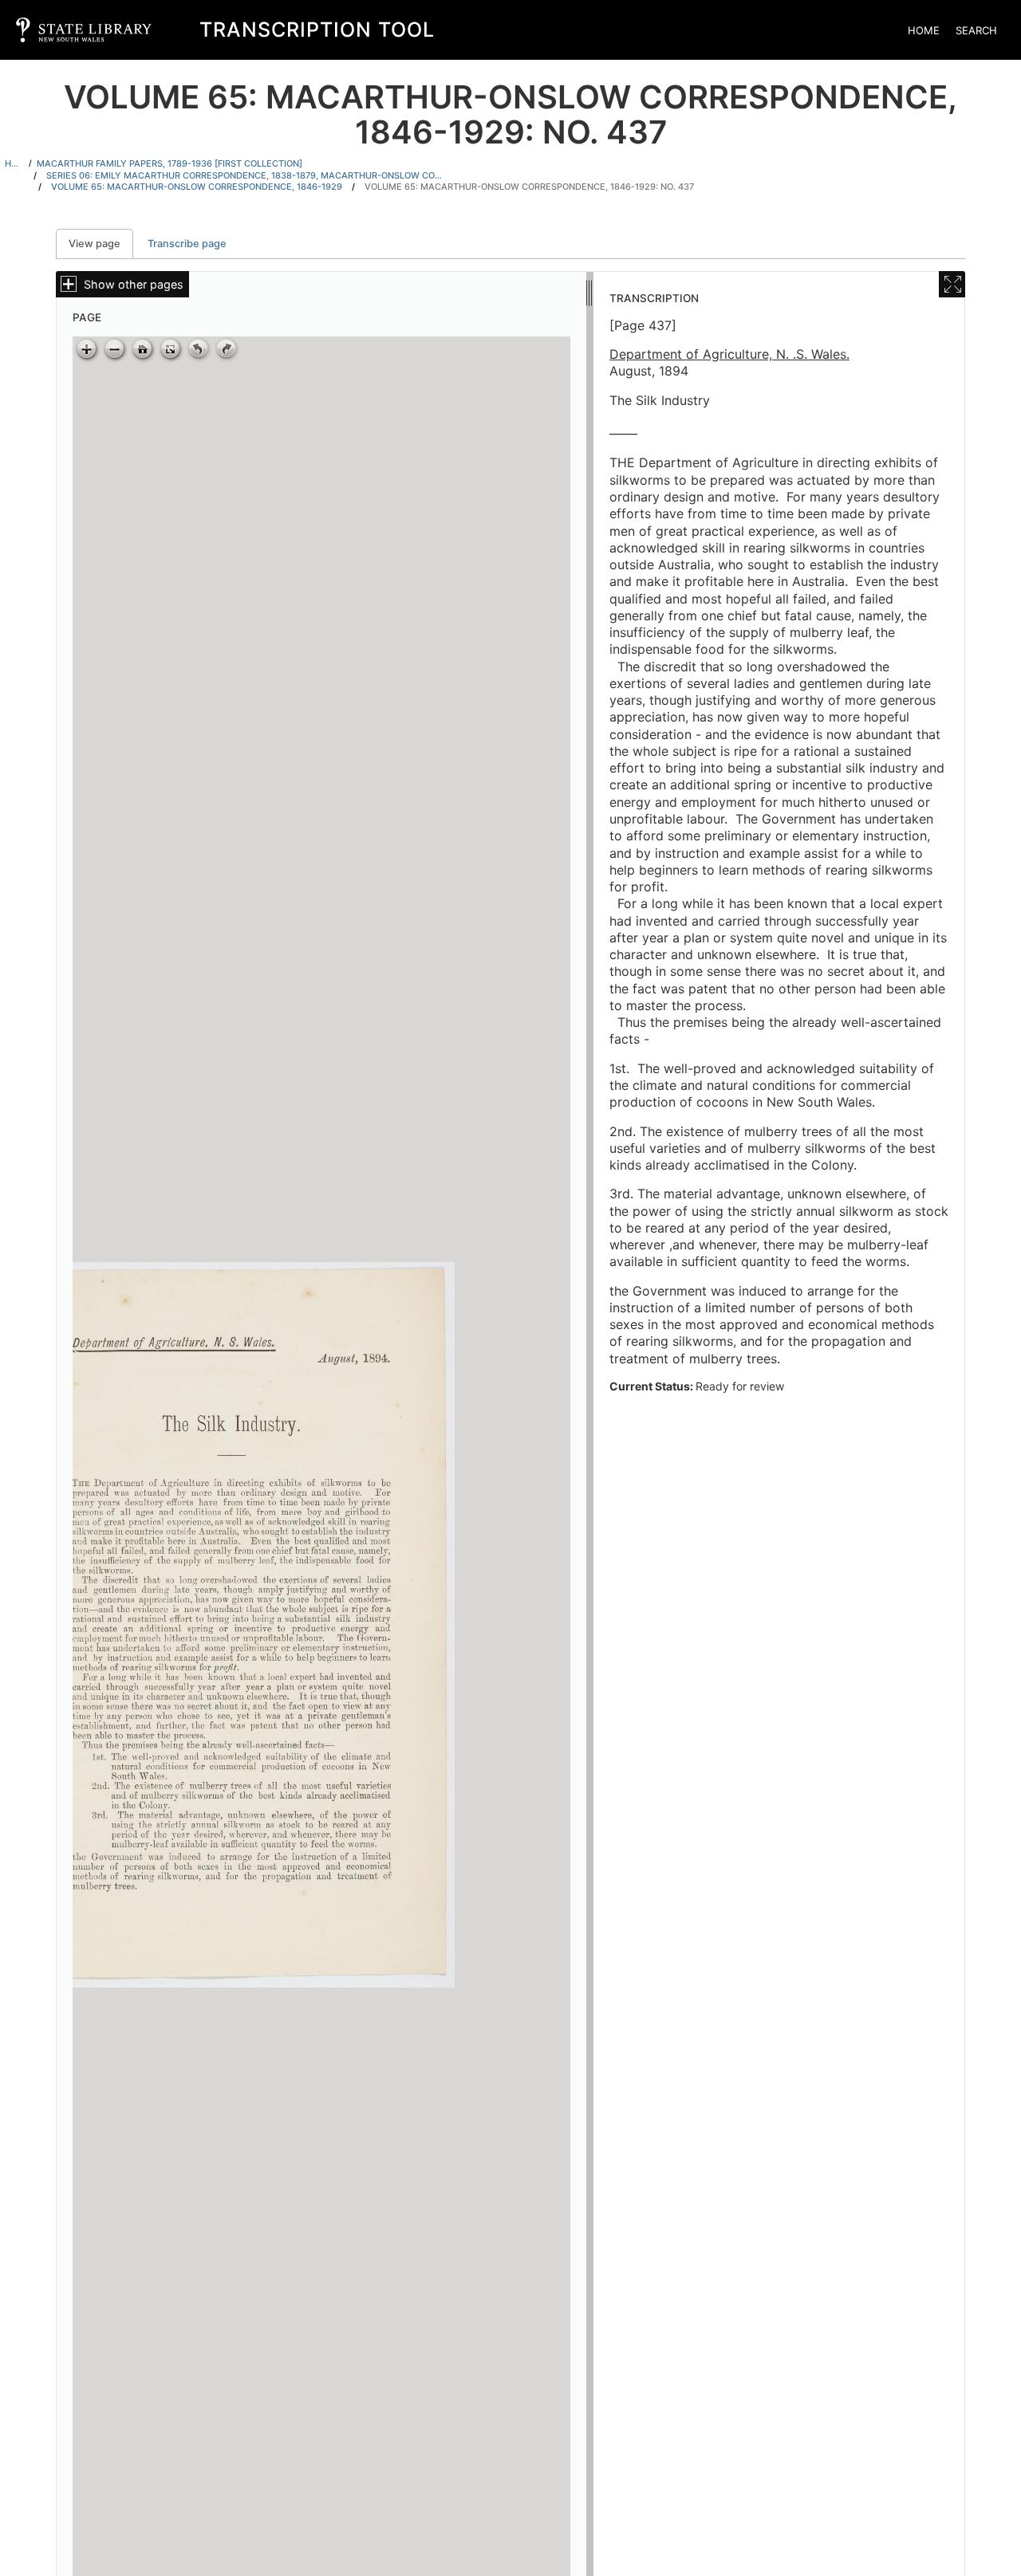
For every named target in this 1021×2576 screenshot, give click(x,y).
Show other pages (134, 284)
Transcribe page (187, 244)
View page (101, 244)
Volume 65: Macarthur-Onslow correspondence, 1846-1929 (197, 187)
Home (924, 30)
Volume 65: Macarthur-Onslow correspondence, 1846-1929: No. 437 (529, 187)
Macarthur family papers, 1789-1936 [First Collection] (170, 163)
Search (976, 30)
